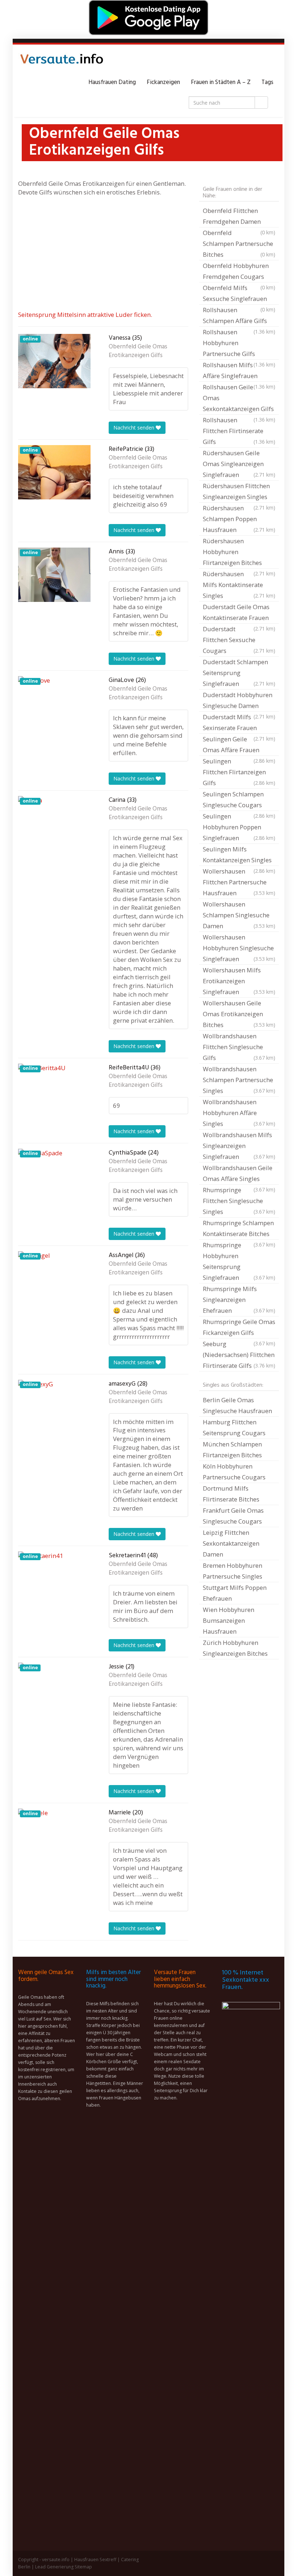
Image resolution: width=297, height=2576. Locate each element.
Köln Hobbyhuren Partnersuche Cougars (234, 1472)
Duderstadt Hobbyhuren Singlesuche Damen (239, 701)
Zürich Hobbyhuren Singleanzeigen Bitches (235, 1648)
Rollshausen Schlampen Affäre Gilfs (239, 316)
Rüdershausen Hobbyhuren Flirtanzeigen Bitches (239, 553)
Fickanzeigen (163, 82)
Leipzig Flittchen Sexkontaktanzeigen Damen (231, 1543)
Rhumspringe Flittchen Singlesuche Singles (239, 1201)
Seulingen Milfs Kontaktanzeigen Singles (239, 855)
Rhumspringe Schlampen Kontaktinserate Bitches (239, 1229)
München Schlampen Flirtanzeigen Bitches (232, 1450)
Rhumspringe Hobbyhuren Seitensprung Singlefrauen (239, 1261)
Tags (267, 82)
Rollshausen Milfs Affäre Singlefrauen (239, 371)
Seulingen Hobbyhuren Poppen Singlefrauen (239, 827)
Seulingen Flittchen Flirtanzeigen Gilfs (239, 772)
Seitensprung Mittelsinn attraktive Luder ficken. (85, 315)
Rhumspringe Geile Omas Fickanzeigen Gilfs (239, 1328)
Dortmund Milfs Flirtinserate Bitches (231, 1494)
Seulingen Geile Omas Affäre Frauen (239, 745)
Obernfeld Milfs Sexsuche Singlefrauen (239, 294)
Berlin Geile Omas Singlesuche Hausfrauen (237, 1405)
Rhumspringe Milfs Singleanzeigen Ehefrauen (239, 1300)
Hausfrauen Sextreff (95, 2560)
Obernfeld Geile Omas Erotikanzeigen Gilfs (138, 351)
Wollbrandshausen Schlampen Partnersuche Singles (239, 1080)
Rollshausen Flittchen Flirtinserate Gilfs (239, 431)
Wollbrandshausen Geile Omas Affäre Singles (239, 1174)
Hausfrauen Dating (112, 82)
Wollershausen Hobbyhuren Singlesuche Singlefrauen (239, 948)
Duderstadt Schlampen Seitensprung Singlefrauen (239, 673)
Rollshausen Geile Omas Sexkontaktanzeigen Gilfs (239, 399)
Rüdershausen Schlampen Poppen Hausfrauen (239, 519)
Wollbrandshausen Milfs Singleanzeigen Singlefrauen (239, 1146)
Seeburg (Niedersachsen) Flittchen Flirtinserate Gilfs (239, 1355)
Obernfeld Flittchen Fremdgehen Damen (239, 217)
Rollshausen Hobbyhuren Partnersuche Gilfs (239, 344)
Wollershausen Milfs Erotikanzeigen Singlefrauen (239, 981)
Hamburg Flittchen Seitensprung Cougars (234, 1427)
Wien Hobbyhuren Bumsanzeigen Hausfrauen (229, 1620)
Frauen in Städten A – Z (221, 82)
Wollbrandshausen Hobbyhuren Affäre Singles (239, 1113)
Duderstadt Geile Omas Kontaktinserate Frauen (239, 613)
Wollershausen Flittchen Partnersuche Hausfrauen (239, 882)
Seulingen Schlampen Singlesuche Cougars (239, 800)
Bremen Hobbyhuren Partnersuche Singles (233, 1571)
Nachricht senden (135, 428)
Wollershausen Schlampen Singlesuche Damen (239, 915)
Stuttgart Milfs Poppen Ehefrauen (235, 1593)
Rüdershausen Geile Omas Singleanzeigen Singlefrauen (239, 464)
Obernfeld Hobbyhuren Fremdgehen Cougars (239, 272)
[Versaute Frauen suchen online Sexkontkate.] (62, 61)
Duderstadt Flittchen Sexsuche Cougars (239, 640)
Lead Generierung (54, 2567)
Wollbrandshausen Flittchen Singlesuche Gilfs (239, 1047)
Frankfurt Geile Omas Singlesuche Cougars (233, 1516)
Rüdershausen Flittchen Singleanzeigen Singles (239, 492)
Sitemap (83, 2567)
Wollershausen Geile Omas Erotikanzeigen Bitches (239, 1014)
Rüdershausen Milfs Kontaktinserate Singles (239, 585)
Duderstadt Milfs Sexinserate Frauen (239, 723)
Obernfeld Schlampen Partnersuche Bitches (239, 244)
